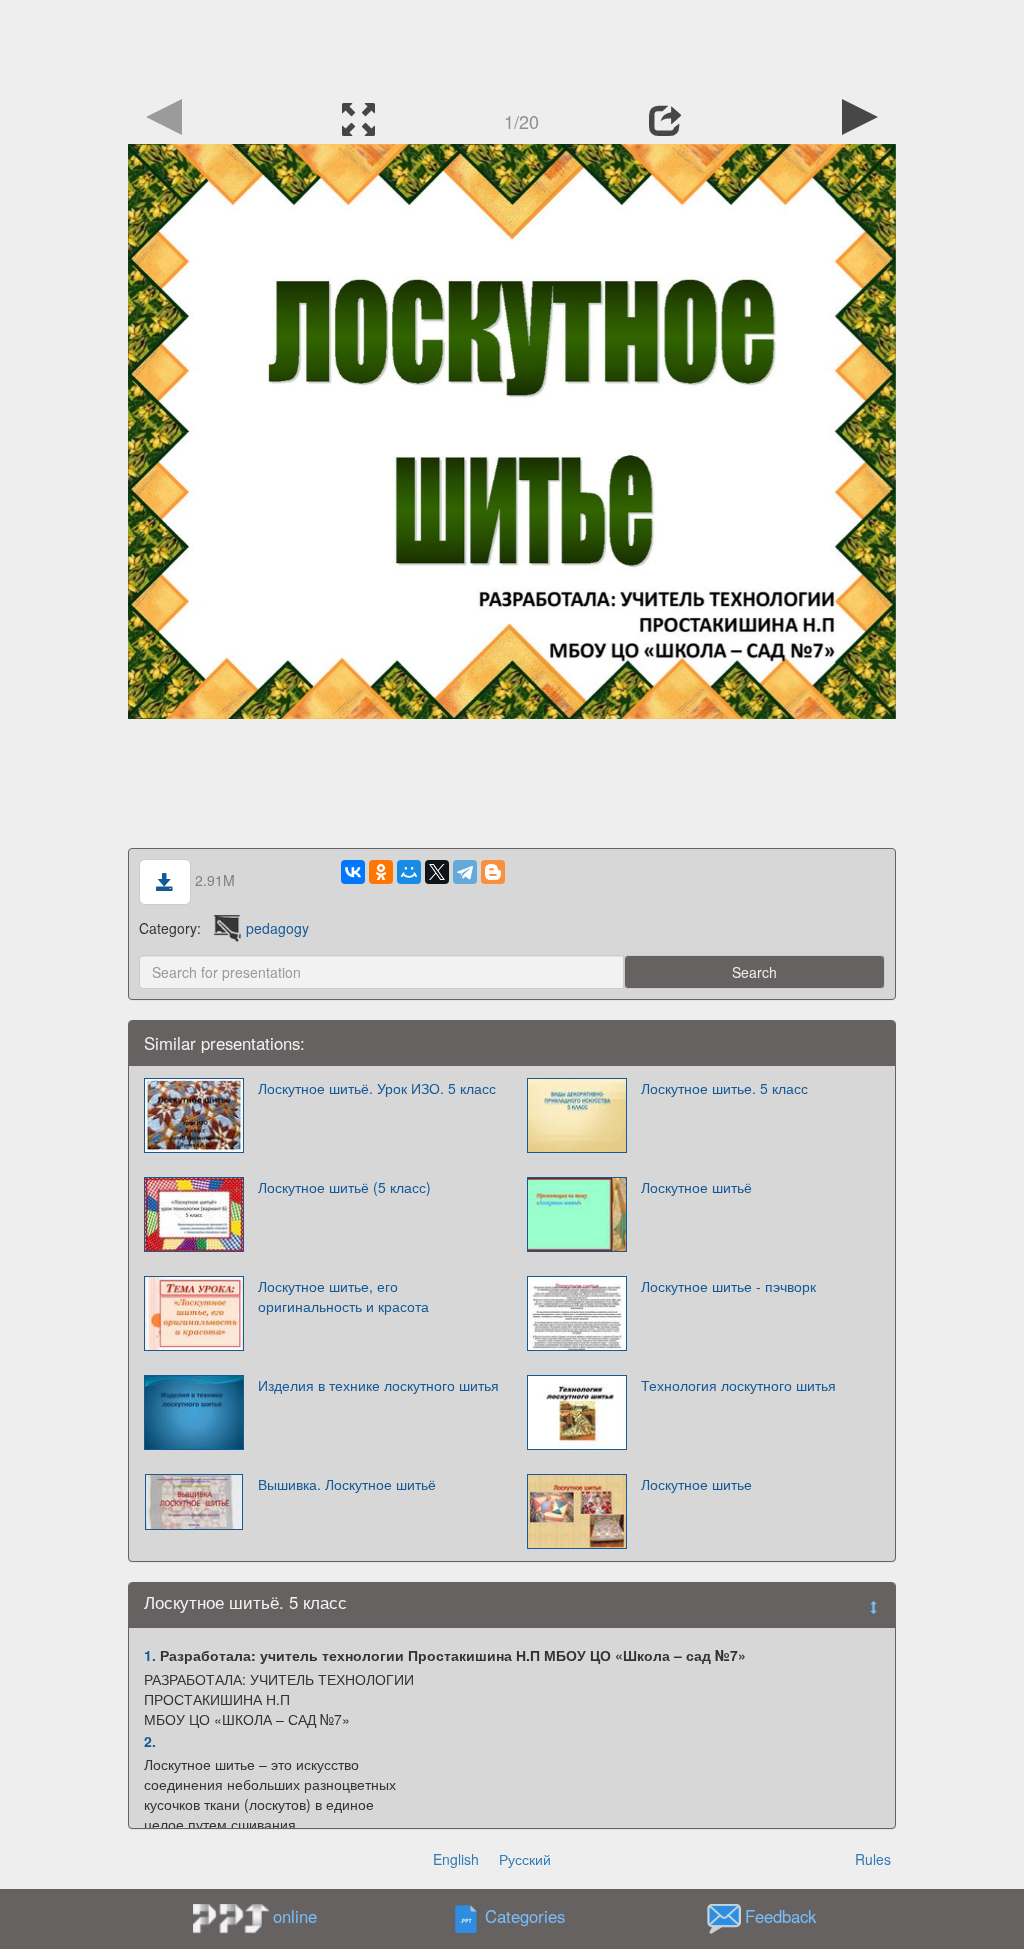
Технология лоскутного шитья (738, 1385)
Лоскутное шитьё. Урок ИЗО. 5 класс (377, 1088)
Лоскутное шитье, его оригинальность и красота (343, 1296)
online (295, 1916)
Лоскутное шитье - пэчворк (728, 1286)
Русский (525, 1859)
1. (150, 1655)
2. (150, 1741)
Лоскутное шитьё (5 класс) (344, 1187)
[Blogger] (493, 872)
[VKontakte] (353, 872)
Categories (525, 1917)
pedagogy (277, 928)
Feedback (780, 1917)
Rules (873, 1859)
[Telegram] (465, 872)
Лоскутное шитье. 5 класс (724, 1088)
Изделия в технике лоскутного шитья (378, 1385)
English (456, 1859)
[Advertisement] (512, 45)
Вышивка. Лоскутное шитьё (347, 1484)
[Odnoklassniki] (381, 872)
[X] (437, 872)
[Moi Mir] (409, 872)
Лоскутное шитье (696, 1484)
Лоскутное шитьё (696, 1187)
